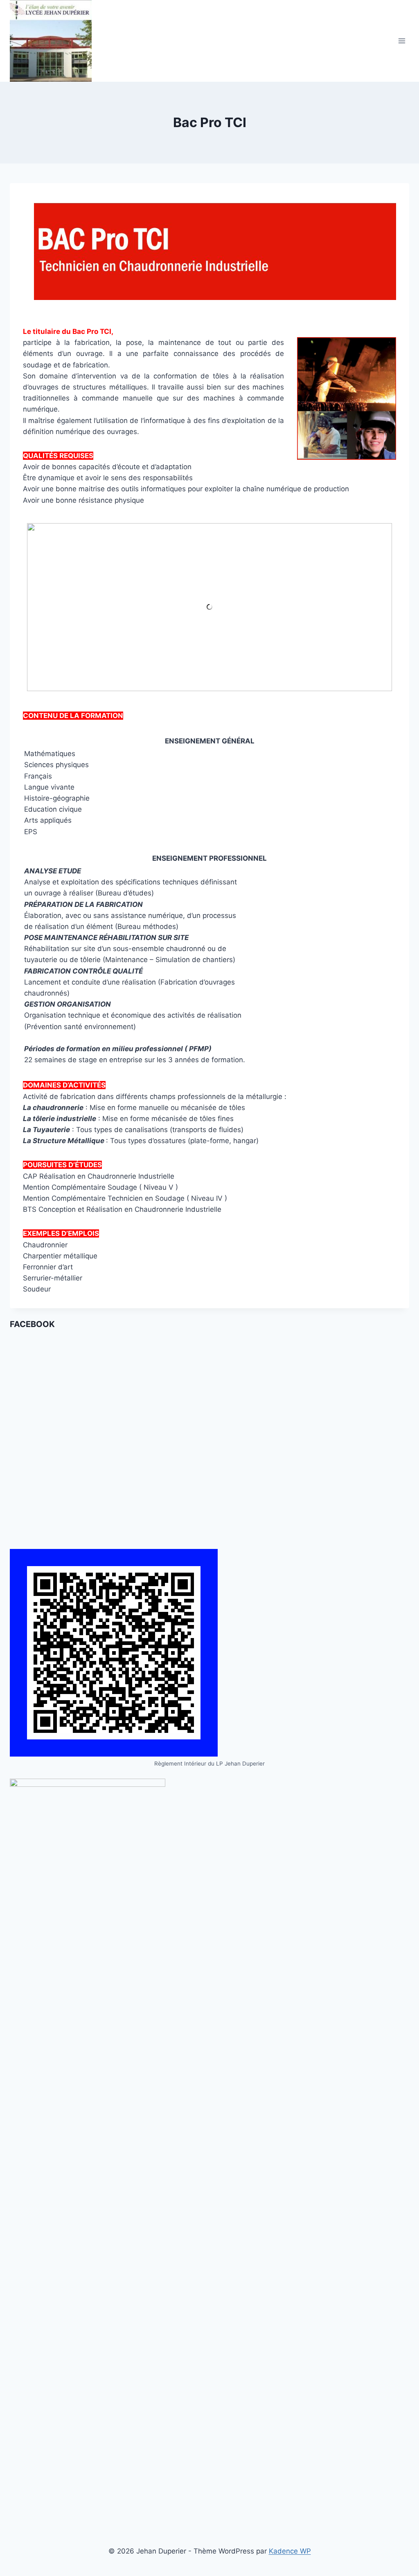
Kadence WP (290, 2551)
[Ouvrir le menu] (402, 41)
